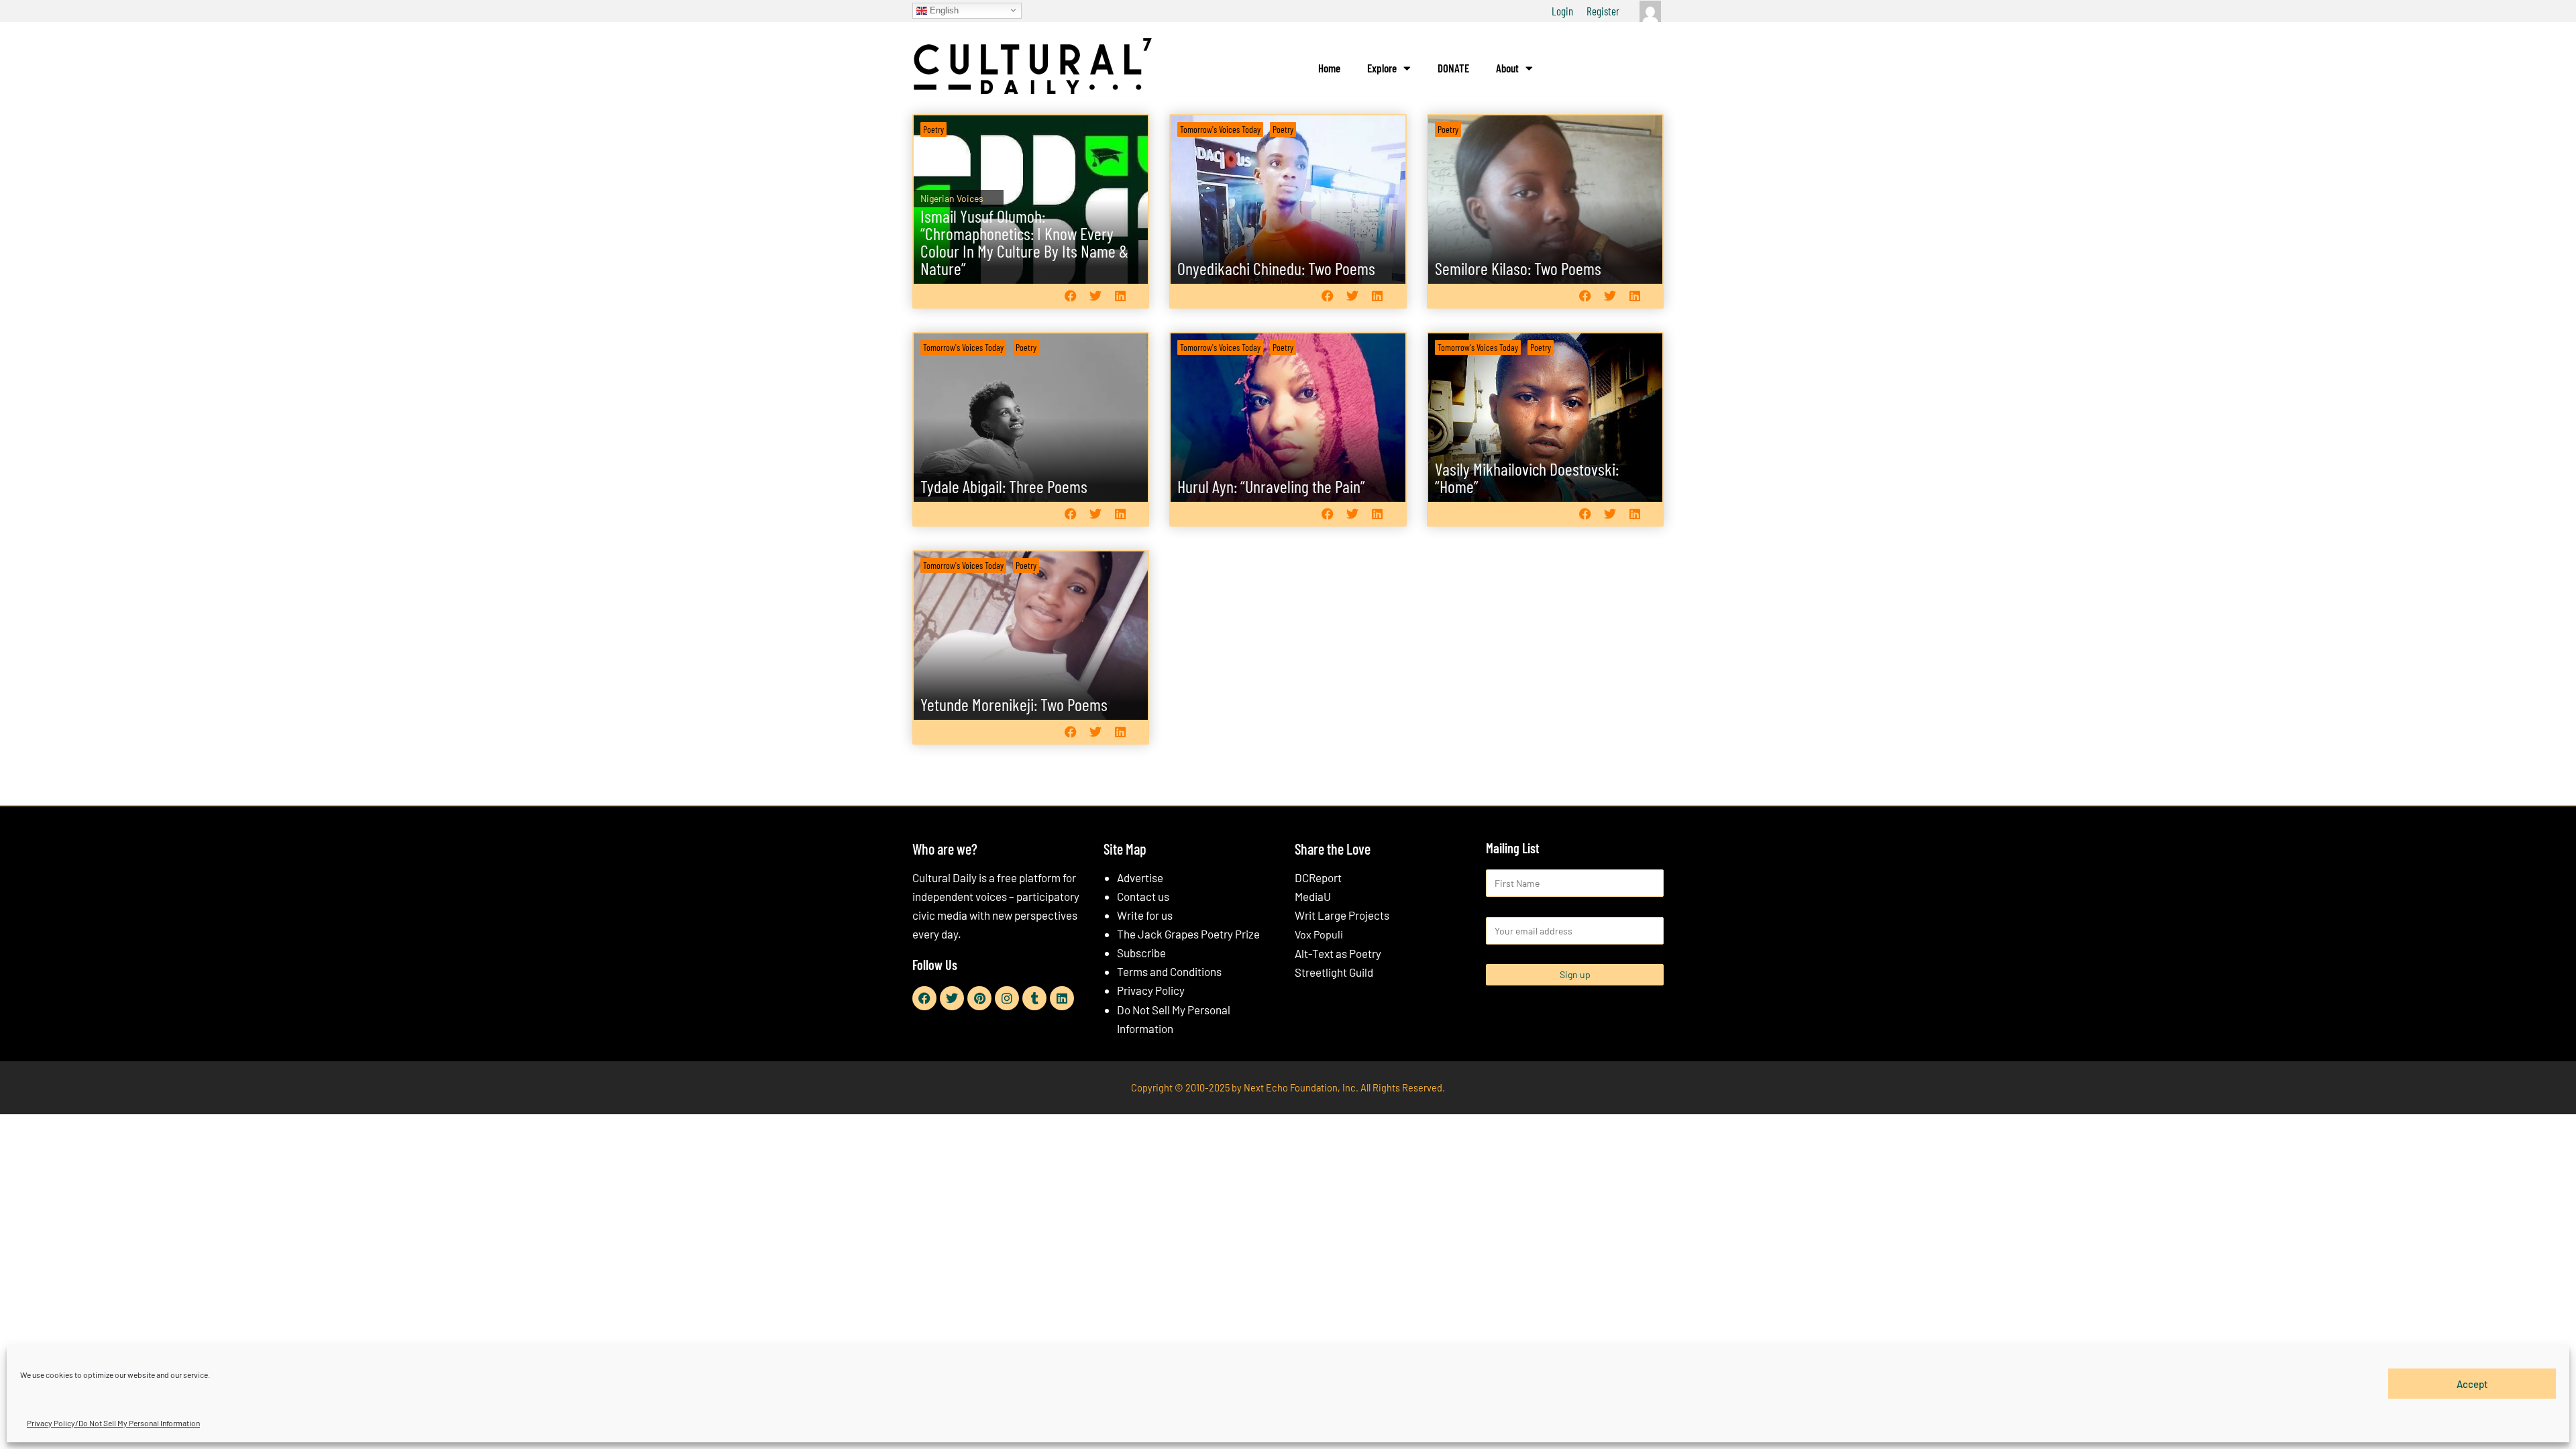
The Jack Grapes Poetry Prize (1188, 934)
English (943, 10)
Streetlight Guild (1334, 972)
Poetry (933, 129)
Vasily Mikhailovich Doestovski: (1527, 477)
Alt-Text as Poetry (1338, 953)
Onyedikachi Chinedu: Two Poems (1276, 268)
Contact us (1143, 896)
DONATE (1453, 68)
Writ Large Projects (1342, 915)
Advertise (1140, 877)
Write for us (1145, 915)
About (1507, 68)
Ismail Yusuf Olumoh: (1024, 242)
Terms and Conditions (1169, 971)
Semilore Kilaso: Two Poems (1518, 268)
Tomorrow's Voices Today (1220, 129)
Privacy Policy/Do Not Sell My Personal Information (113, 1423)
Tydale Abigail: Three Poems (1004, 486)
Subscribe (1141, 953)
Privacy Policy (1151, 990)
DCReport (1318, 877)
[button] (1070, 296)
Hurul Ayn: (1271, 486)
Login (1562, 11)
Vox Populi (1319, 934)
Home (1329, 68)
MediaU (1313, 896)
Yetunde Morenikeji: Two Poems (1014, 704)
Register (1603, 11)
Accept (2472, 1383)
